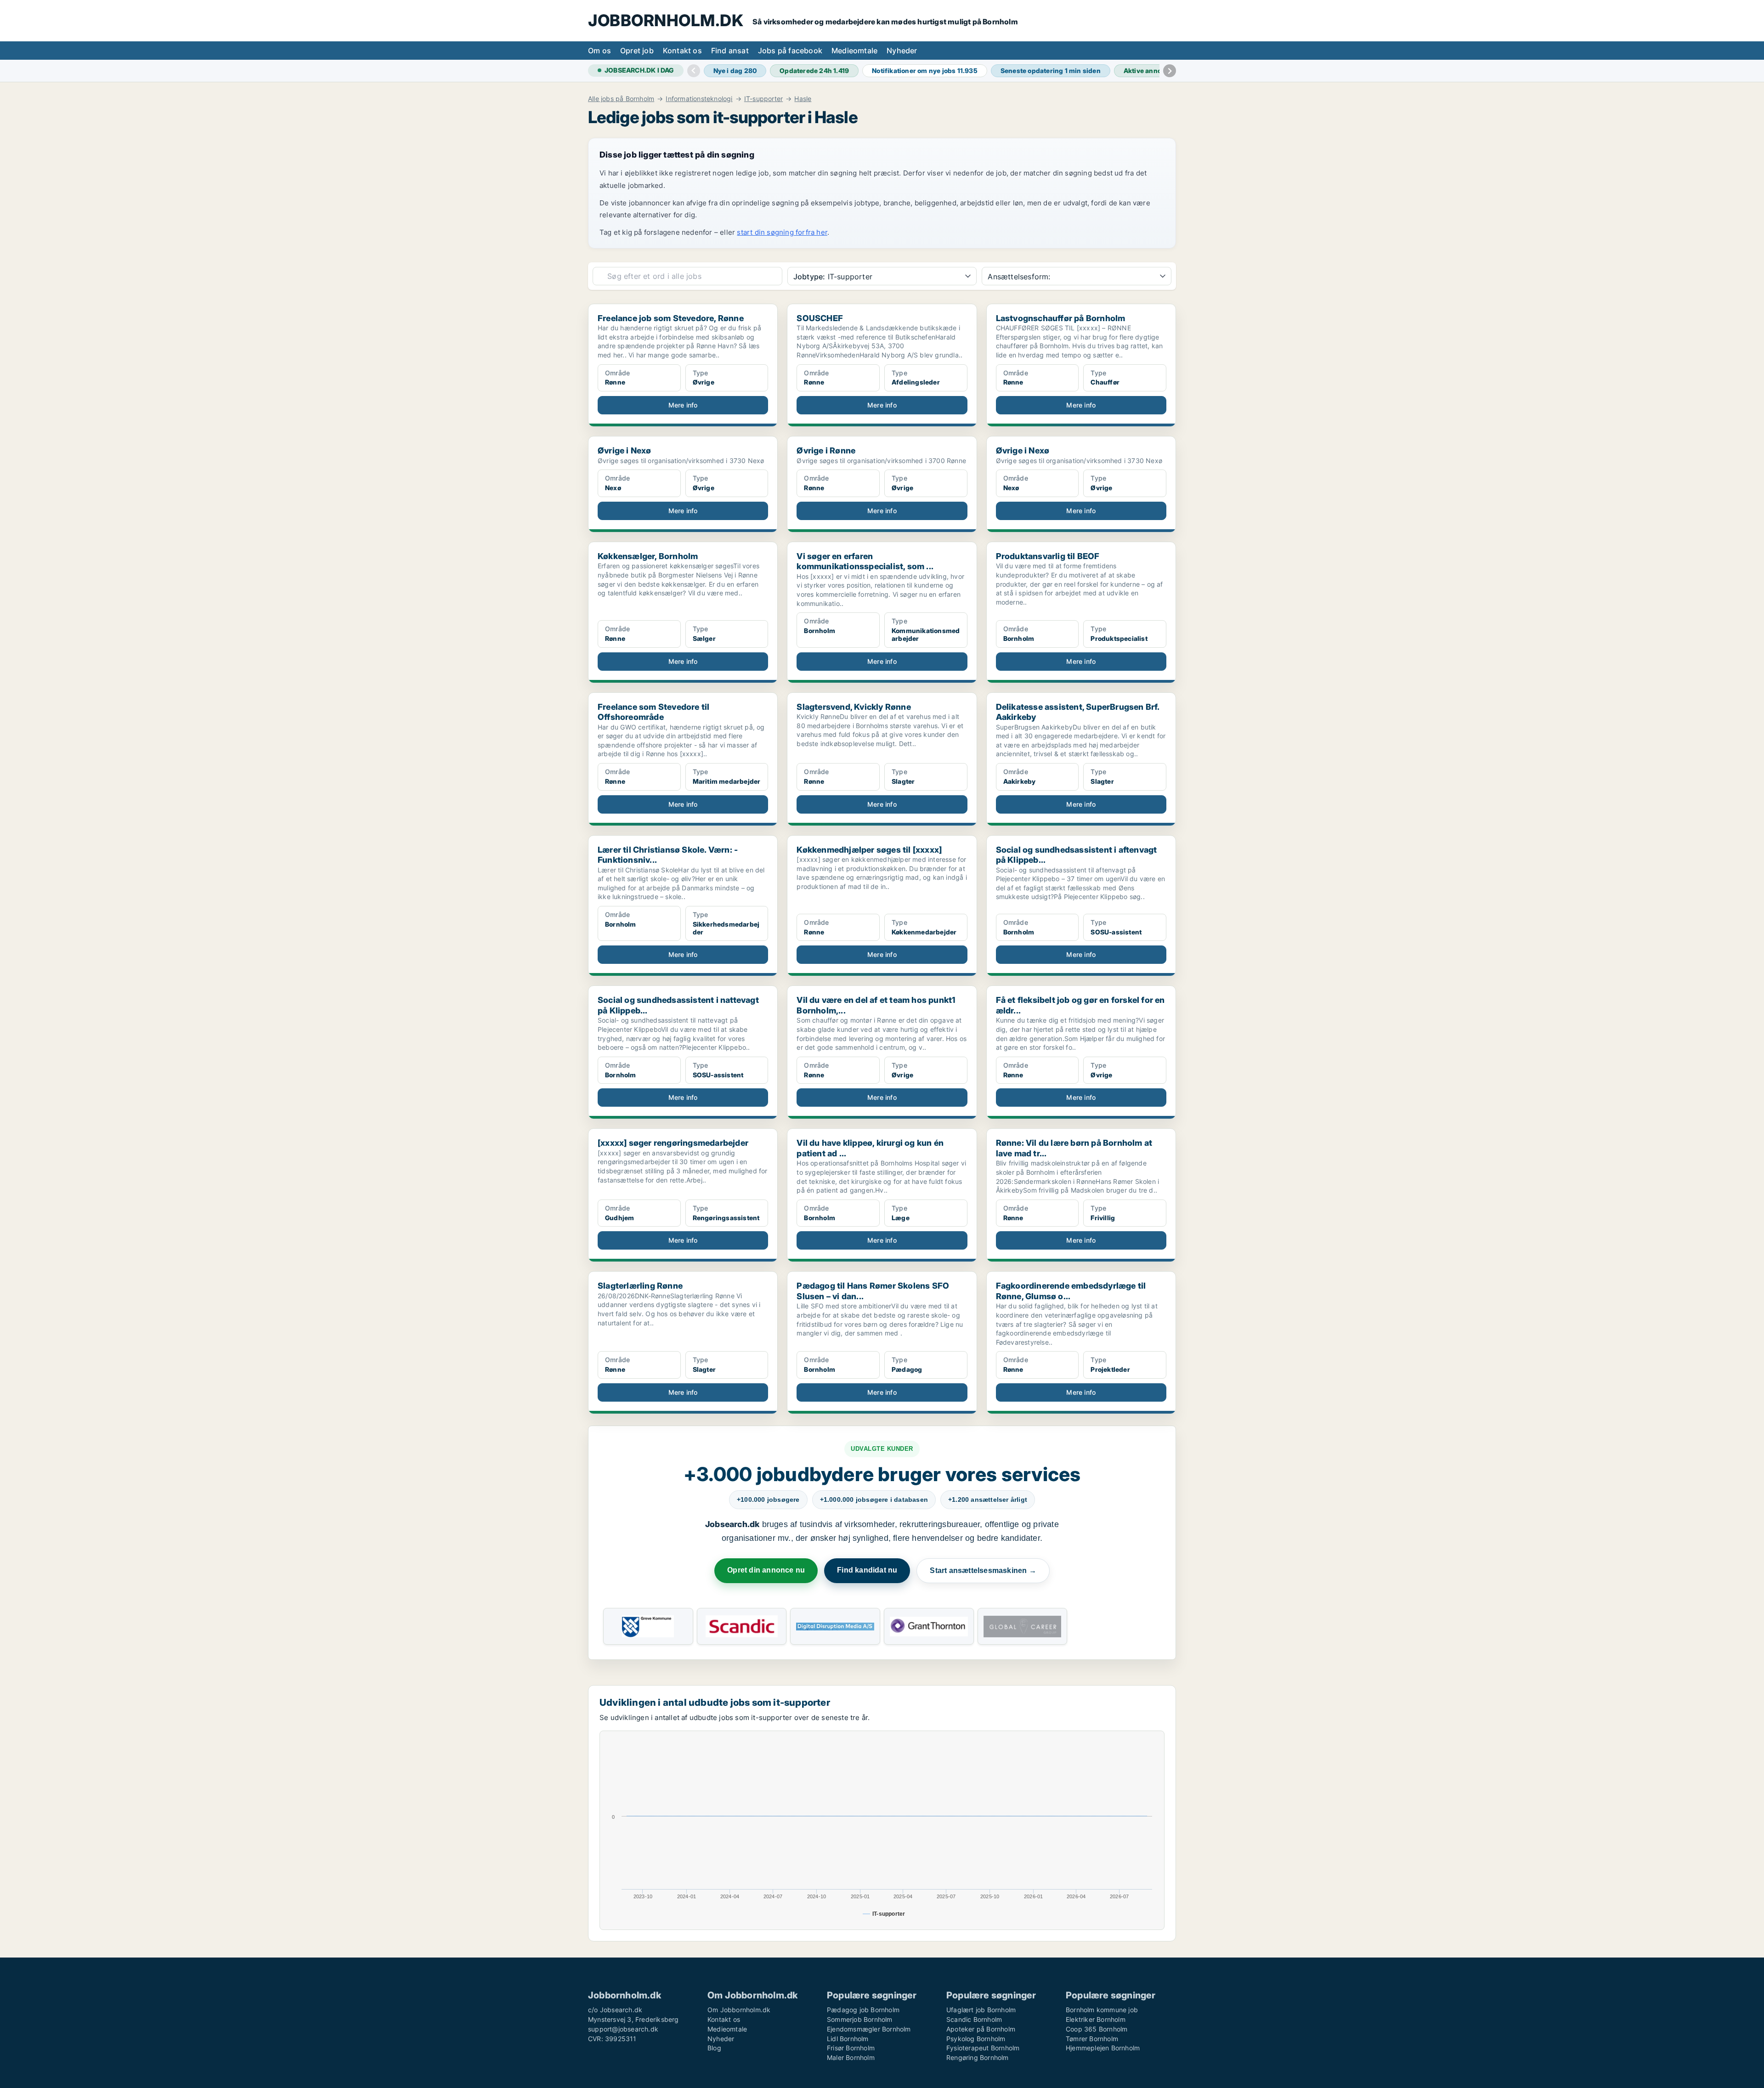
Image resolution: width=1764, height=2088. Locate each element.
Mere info (683, 405)
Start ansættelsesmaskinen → (983, 1570)
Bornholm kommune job (1102, 2010)
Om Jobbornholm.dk (739, 2010)
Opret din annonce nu (766, 1570)
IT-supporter (763, 99)
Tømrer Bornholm (1092, 2039)
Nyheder (902, 51)
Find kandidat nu (867, 1570)
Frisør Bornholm (851, 2048)
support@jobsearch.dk (623, 2029)
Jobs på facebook (790, 51)
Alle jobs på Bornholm (621, 99)
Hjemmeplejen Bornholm (1103, 2048)
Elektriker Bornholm (1096, 2019)
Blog (714, 2048)
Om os (599, 51)
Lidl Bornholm (848, 2039)
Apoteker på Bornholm (981, 2029)
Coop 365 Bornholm (1097, 2029)
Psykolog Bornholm (976, 2039)
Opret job (637, 51)
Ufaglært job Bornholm (981, 2010)
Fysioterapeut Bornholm (983, 2048)
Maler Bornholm (851, 2057)
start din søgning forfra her (782, 232)
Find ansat (730, 51)
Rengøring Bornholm (978, 2057)
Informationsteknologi (699, 99)
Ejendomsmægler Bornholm (869, 2029)
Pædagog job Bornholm (863, 2010)
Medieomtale (854, 51)
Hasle (803, 99)
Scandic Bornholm (974, 2019)
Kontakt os (682, 51)
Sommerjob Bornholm (860, 2019)
